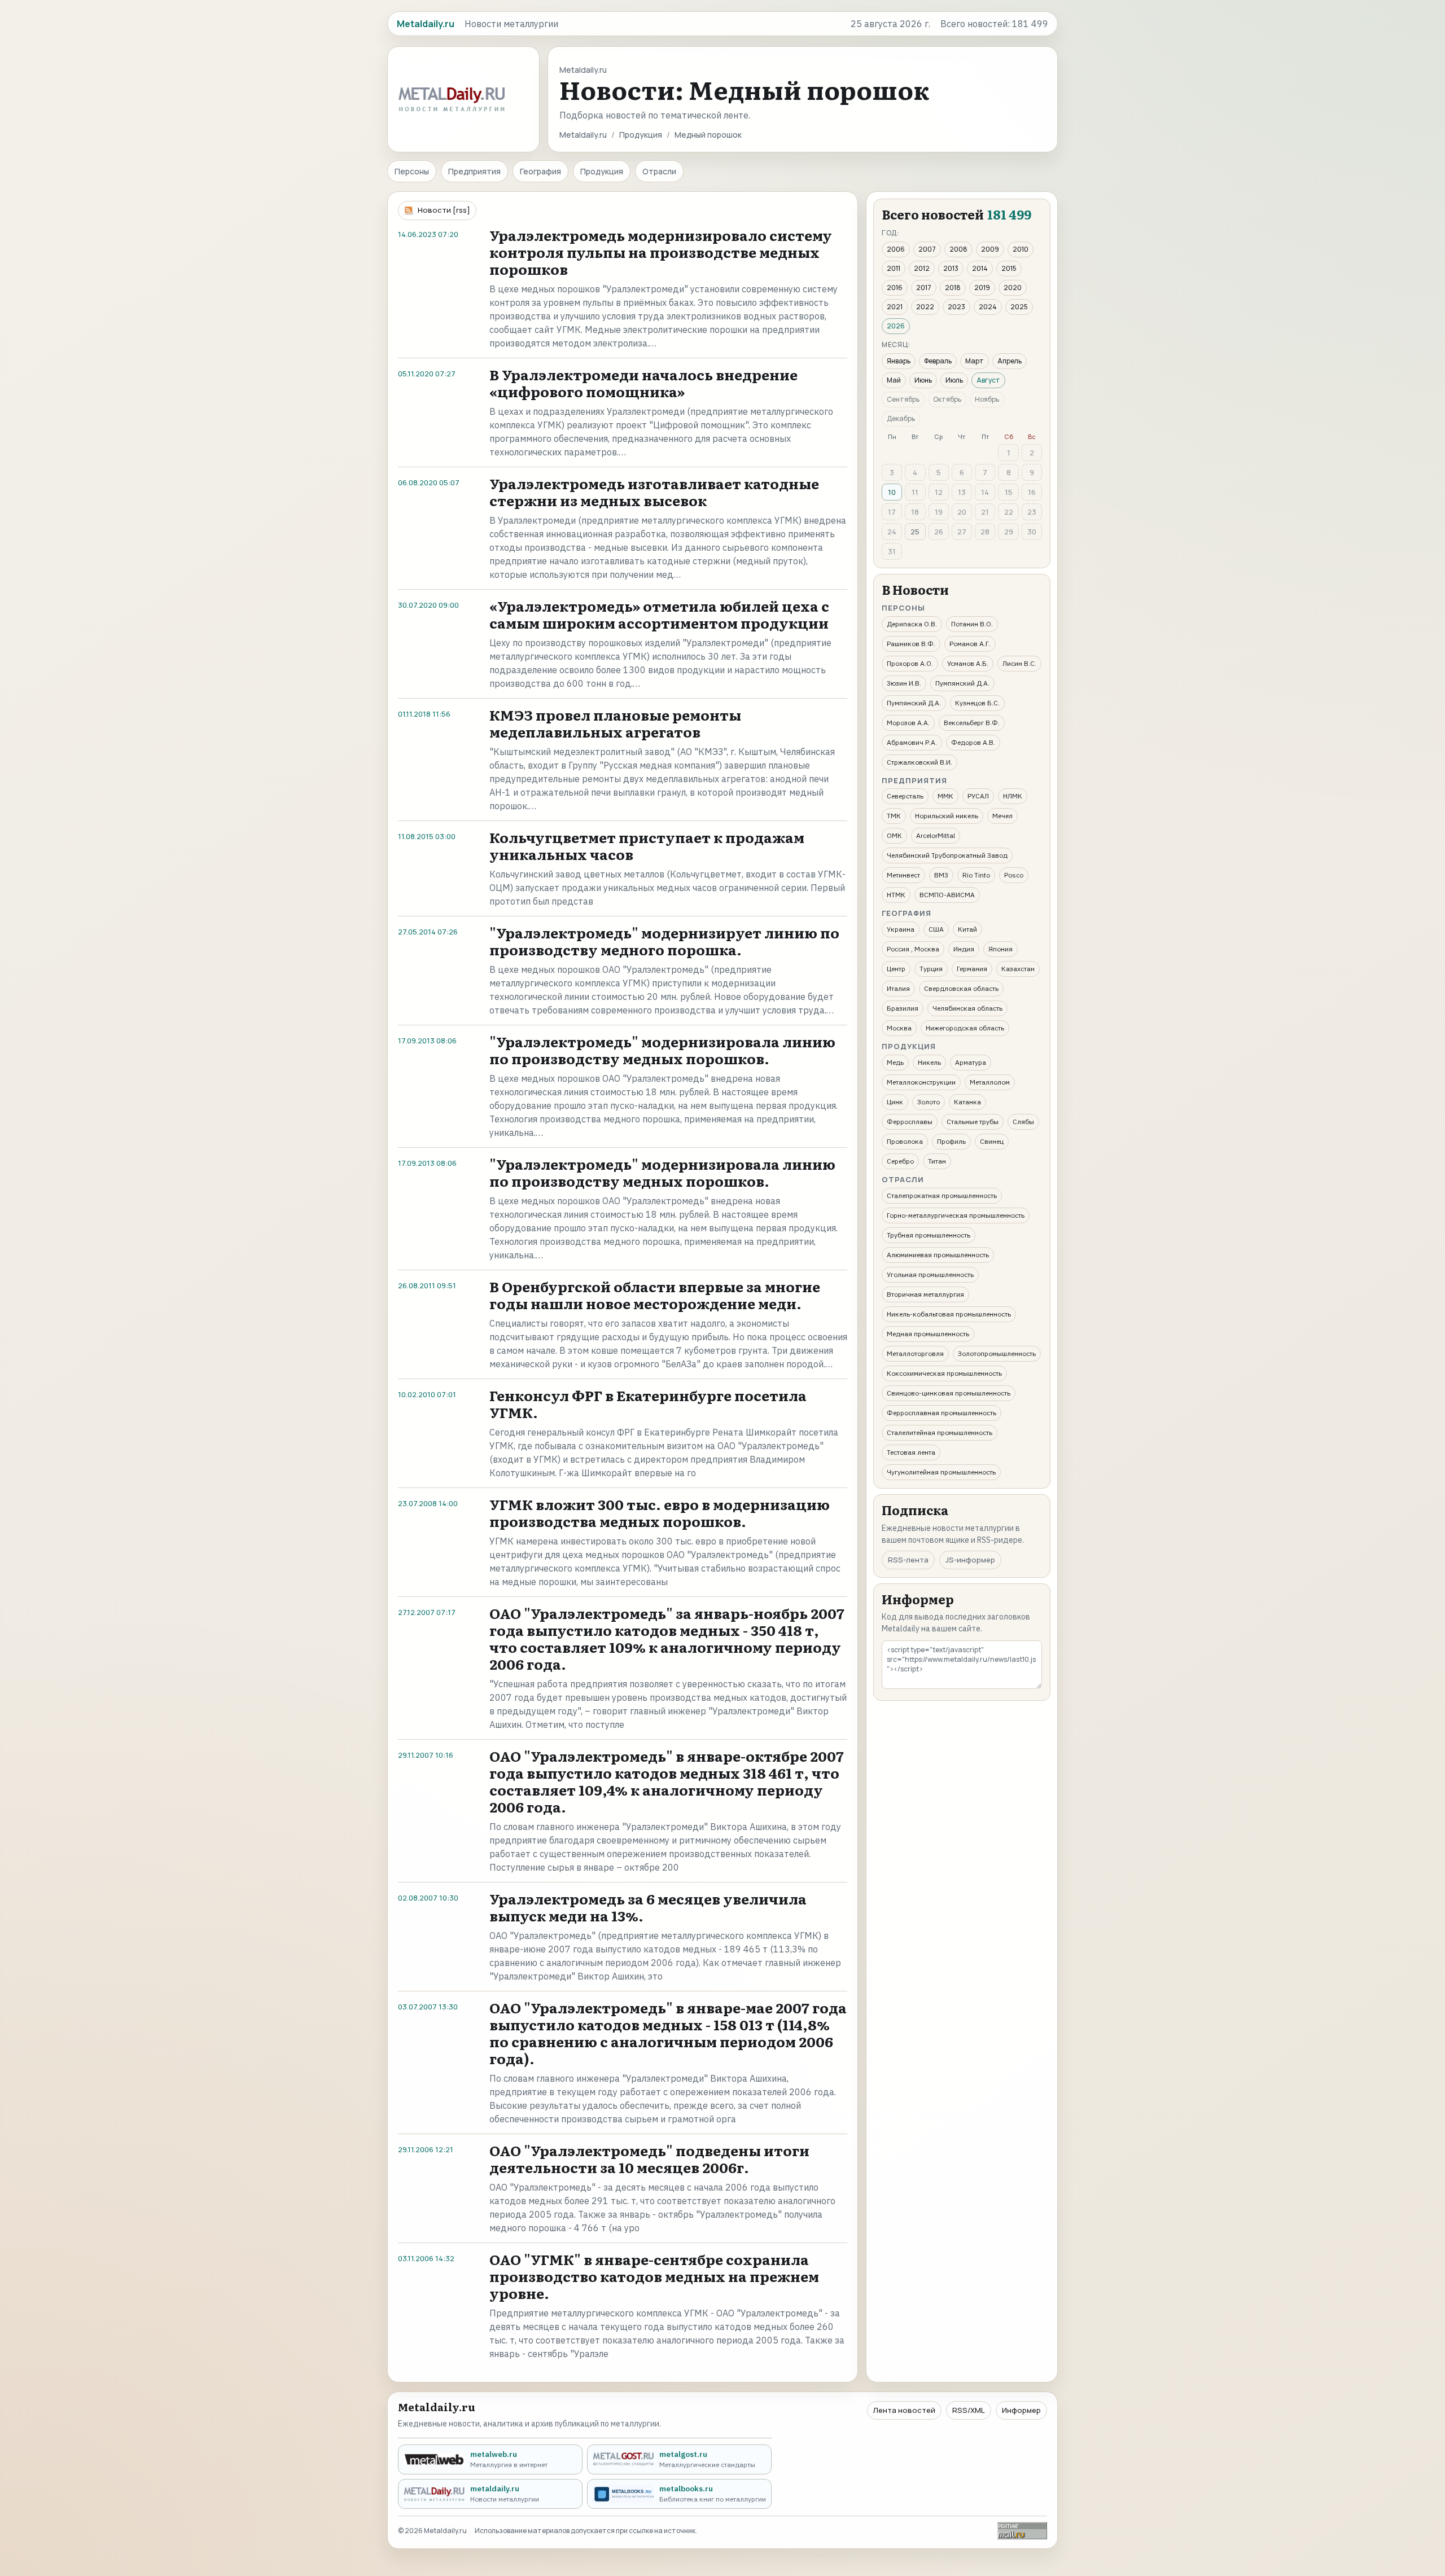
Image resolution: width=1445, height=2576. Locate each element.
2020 (1013, 288)
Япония (1000, 949)
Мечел (1002, 816)
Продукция (641, 135)
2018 (953, 288)
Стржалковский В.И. (919, 762)
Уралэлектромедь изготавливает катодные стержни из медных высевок (654, 492)
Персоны (412, 171)
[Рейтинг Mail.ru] (1022, 2531)
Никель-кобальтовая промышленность (949, 1314)
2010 (1021, 249)
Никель (929, 1062)
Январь (899, 361)
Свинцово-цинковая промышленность (949, 1393)
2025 (1019, 307)
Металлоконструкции (921, 1082)
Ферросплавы (910, 1122)
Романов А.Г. (970, 644)
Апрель (1010, 361)
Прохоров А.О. (910, 663)
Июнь (923, 380)
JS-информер (970, 1560)
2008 (958, 249)
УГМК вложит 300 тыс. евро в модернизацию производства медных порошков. (660, 1513)
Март (975, 361)
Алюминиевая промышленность (938, 1255)
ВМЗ (941, 875)
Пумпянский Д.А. (962, 683)
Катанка (967, 1102)
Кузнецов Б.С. (977, 703)
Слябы (1023, 1122)
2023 (956, 307)
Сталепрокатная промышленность (942, 1195)
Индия (964, 949)
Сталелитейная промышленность (940, 1432)
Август (988, 380)
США (936, 929)
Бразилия (903, 1008)
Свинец (992, 1141)
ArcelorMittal (936, 835)
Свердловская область (961, 988)
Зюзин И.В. (904, 683)
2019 (982, 288)
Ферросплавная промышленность (942, 1413)
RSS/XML (969, 2410)
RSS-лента (908, 1560)
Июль (954, 380)
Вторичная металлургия (925, 1294)
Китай (967, 929)
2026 (896, 326)
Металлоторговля (915, 1353)
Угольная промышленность (930, 1274)
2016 (895, 288)
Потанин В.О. (972, 624)
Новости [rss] (444, 210)
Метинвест (903, 875)
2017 (924, 288)
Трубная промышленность (929, 1235)
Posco (1014, 875)
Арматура (971, 1062)
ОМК (894, 835)
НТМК (896, 895)
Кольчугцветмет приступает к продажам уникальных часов (647, 846)
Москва (899, 1028)
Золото (929, 1102)
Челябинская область (967, 1008)
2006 (896, 249)
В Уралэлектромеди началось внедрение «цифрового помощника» (643, 383)
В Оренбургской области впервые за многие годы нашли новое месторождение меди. (655, 1295)
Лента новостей (904, 2410)
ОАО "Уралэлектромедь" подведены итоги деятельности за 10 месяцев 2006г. (649, 2159)
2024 (988, 307)
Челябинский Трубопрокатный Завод (947, 855)
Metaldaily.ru (583, 135)
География (540, 171)
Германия (972, 969)
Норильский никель (947, 816)
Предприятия (474, 171)
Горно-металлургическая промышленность (956, 1215)
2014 (980, 268)
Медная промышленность (928, 1334)
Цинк (895, 1102)
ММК (945, 796)
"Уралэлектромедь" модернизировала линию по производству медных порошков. (662, 1050)
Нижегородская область (965, 1028)
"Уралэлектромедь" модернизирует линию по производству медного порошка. (664, 941)
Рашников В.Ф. (911, 644)
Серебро (900, 1161)
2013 (951, 268)
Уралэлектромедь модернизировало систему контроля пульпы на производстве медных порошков (661, 252)
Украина (901, 929)
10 (892, 492)
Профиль (951, 1141)
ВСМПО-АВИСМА (947, 895)
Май (894, 380)
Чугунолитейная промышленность (941, 1472)
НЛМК (1013, 796)
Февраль (938, 361)
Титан (937, 1161)
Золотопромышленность (997, 1353)
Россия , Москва (913, 949)
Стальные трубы (973, 1122)
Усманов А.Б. (968, 663)
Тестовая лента (911, 1452)
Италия (898, 988)
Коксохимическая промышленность (944, 1373)
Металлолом (990, 1082)
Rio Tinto (976, 875)
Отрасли (659, 171)
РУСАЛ (978, 796)
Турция (931, 969)
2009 (990, 249)
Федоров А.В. (973, 742)
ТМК (894, 816)
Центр (896, 969)
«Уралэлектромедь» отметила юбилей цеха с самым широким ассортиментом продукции (659, 614)
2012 (922, 268)
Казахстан (1018, 969)
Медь (895, 1062)
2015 (1009, 268)
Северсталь (905, 796)
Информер (1021, 2410)
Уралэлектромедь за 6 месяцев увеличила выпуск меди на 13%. (648, 1907)
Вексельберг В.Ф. (972, 723)
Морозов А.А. (908, 723)
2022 (925, 307)
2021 (895, 307)
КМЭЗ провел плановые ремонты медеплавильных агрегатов (615, 723)
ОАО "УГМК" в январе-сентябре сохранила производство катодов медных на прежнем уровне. (654, 2276)
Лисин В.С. (1019, 663)
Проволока (905, 1141)
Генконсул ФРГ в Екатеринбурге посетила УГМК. (648, 1404)
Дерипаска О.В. (912, 624)
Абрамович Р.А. (912, 742)
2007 (927, 249)
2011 (894, 268)
